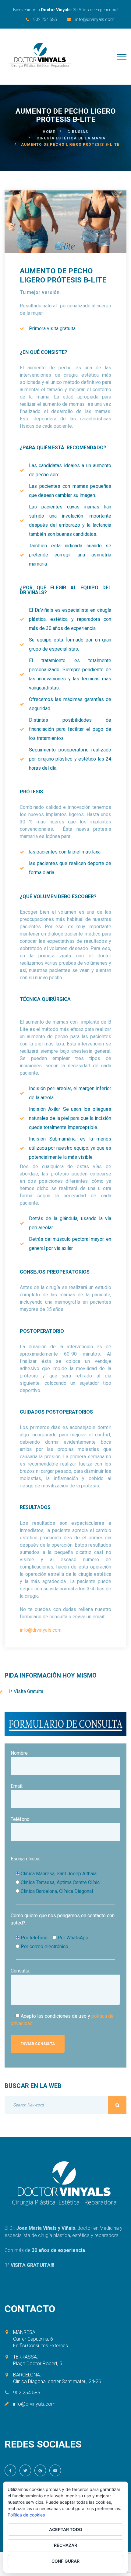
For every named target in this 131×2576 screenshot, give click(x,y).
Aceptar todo (66, 2529)
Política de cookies (26, 2515)
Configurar (65, 2561)
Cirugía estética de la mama (71, 138)
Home (49, 132)
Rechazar (65, 2545)
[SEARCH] (117, 2105)
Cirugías (78, 132)
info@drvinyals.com (95, 19)
